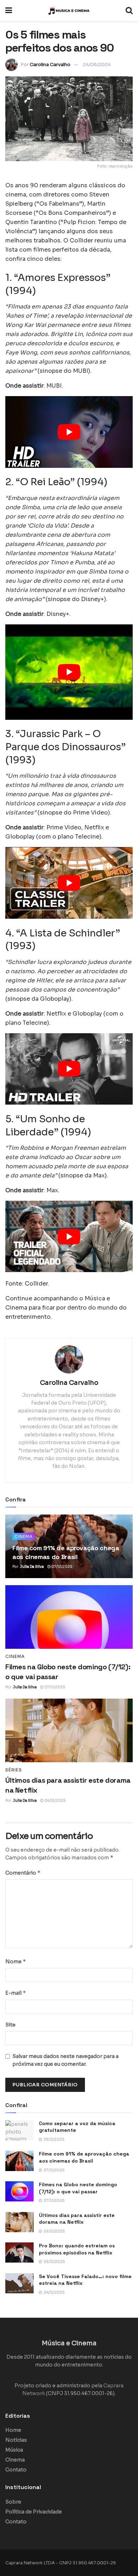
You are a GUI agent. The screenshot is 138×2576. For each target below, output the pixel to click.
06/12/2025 (54, 1801)
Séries (14, 1770)
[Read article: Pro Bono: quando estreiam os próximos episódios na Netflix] (19, 2252)
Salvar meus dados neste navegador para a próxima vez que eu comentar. (65, 2060)
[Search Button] (129, 11)
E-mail (16, 1993)
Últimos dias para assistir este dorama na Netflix (77, 2219)
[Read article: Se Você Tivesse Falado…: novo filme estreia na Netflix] (19, 2283)
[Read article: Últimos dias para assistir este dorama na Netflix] (69, 1730)
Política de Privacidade (34, 2512)
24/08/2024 (97, 64)
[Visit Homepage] (69, 11)
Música (14, 2450)
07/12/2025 (61, 1567)
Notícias (16, 2440)
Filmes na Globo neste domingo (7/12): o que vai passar (78, 2188)
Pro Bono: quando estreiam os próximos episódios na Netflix (77, 2249)
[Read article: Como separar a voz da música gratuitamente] (19, 2130)
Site (10, 2025)
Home (13, 2430)
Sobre (13, 2502)
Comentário (23, 1873)
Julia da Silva (32, 1567)
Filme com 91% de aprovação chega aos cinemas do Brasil (84, 2157)
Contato (16, 2470)
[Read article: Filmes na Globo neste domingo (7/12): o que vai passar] (69, 1617)
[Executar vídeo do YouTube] (69, 432)
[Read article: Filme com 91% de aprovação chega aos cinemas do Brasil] (19, 2161)
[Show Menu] (9, 11)
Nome (16, 1961)
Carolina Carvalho (50, 64)
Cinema (24, 1536)
